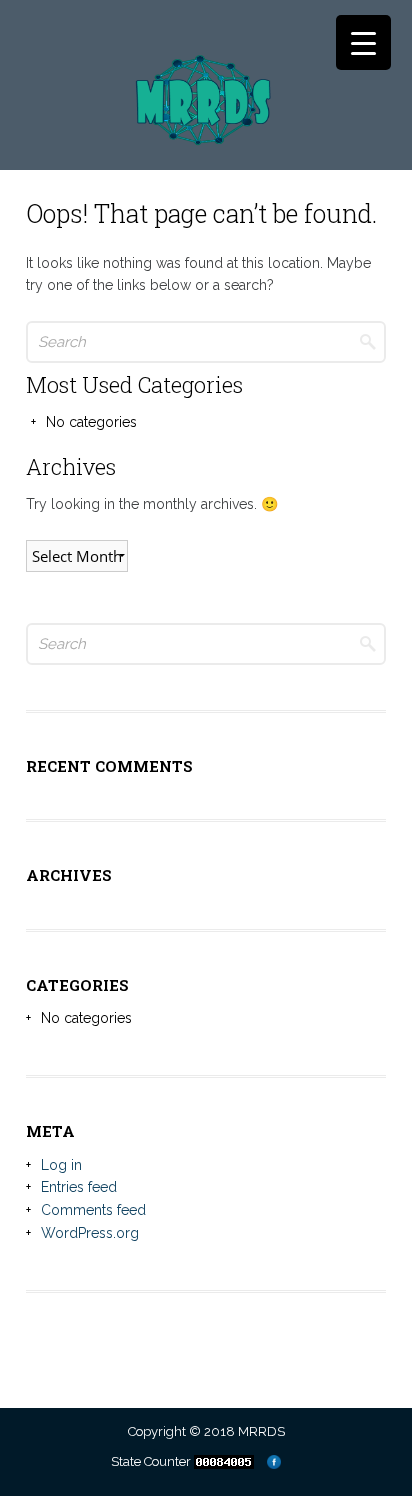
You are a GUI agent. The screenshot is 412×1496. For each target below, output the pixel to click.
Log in (61, 1165)
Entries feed (79, 1187)
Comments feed (93, 1210)
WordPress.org (90, 1233)
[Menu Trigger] (363, 42)
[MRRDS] (205, 119)
